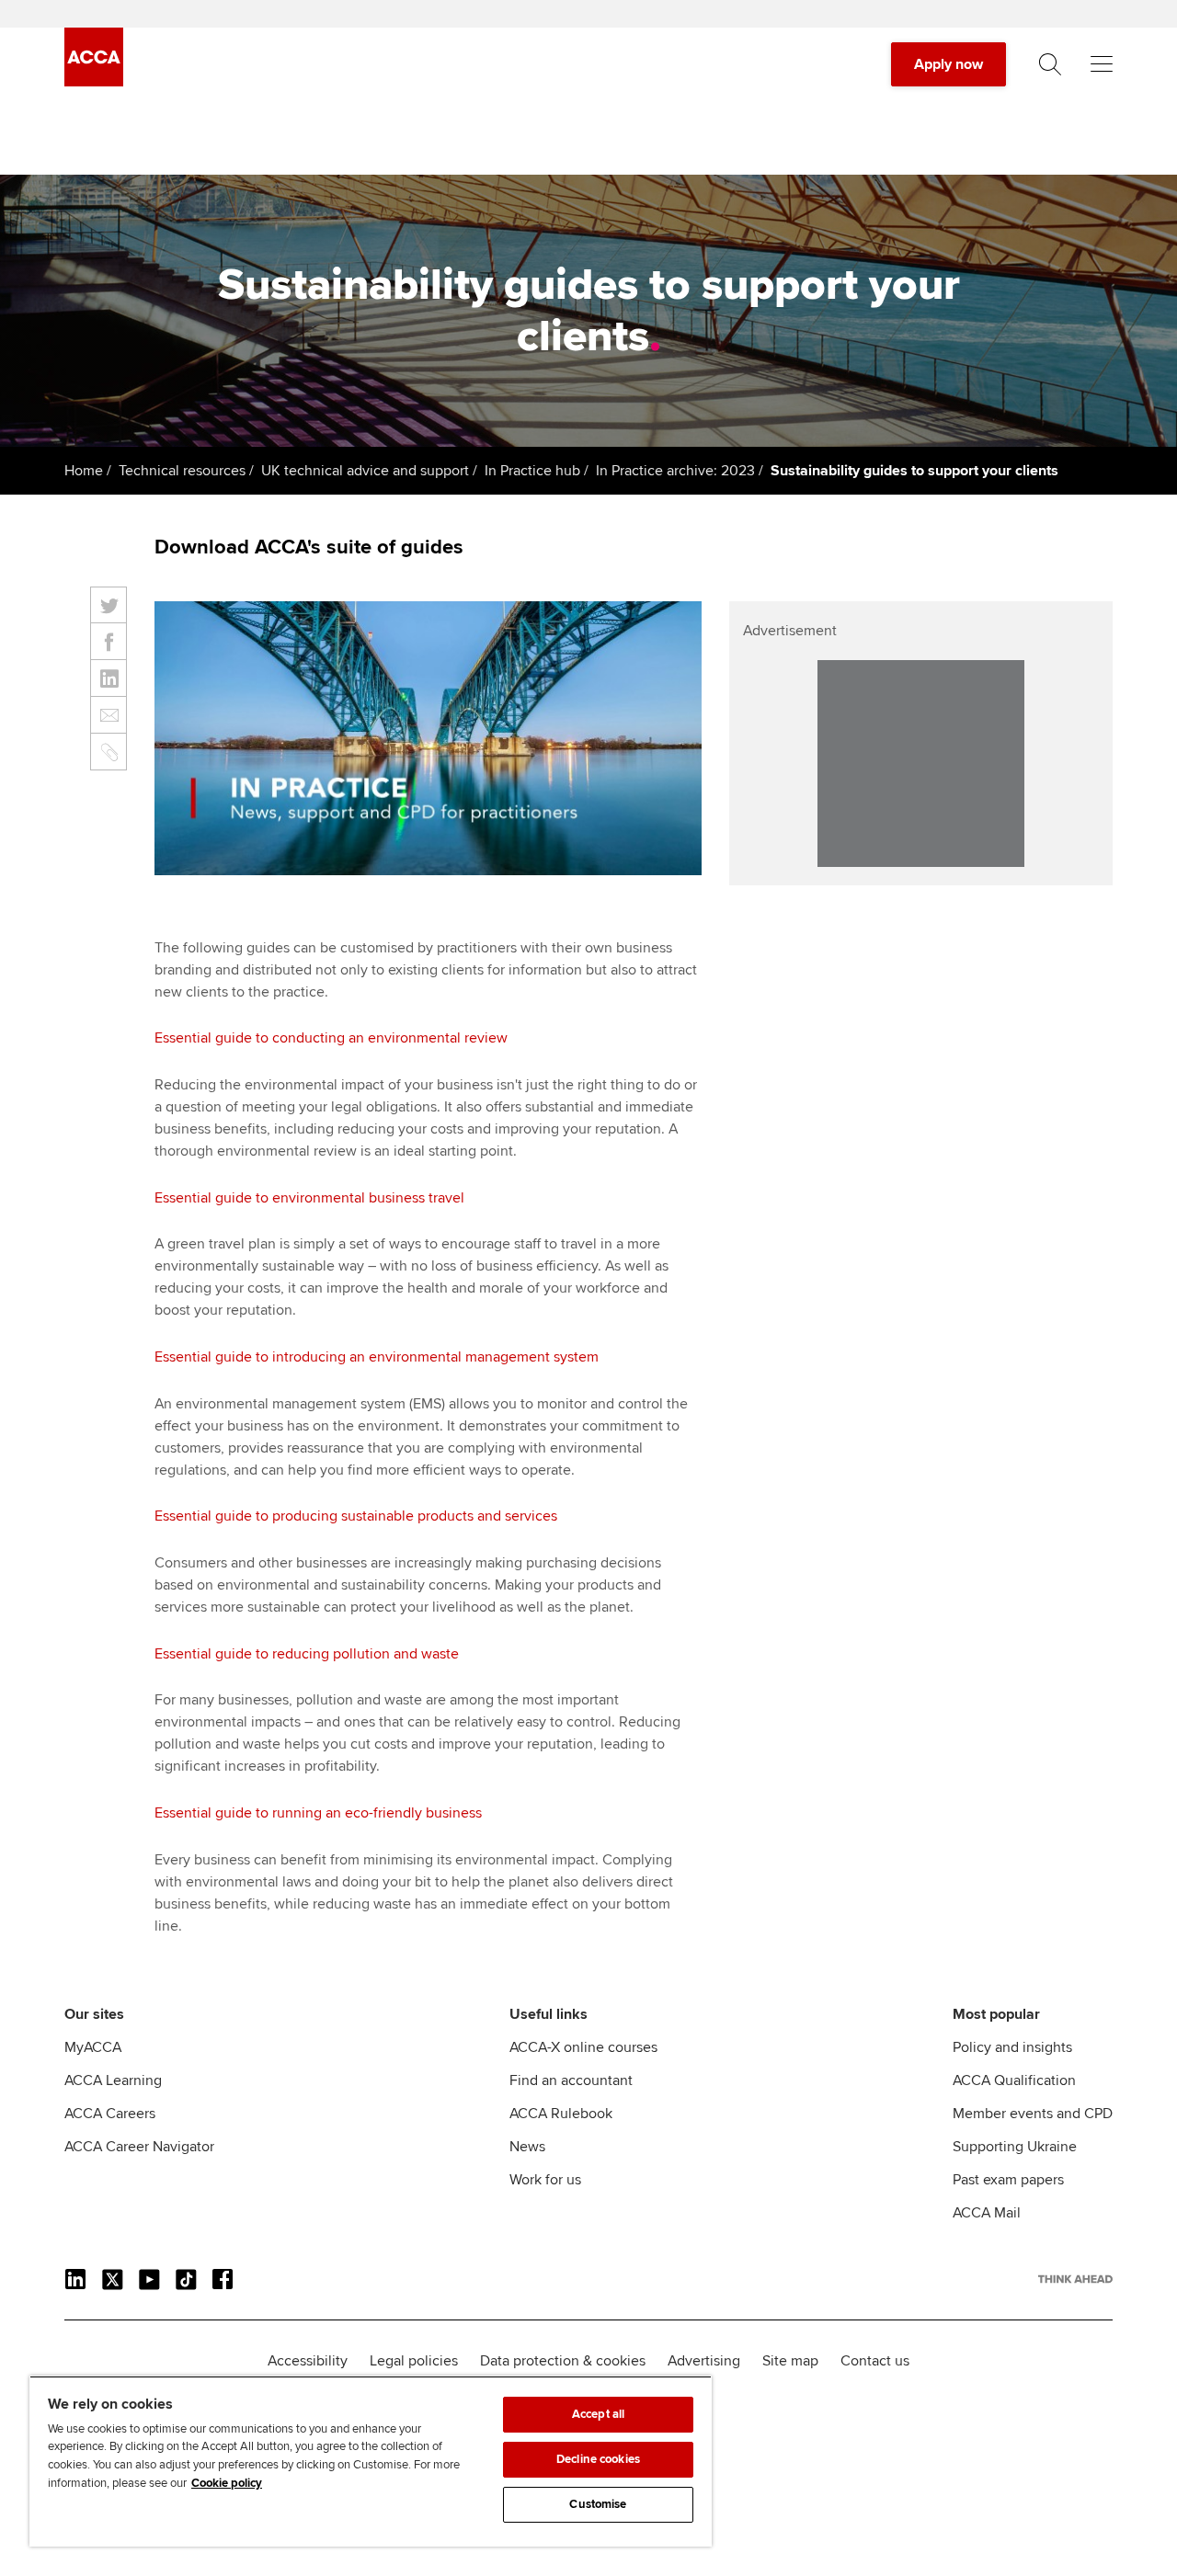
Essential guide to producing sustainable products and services (356, 1516)
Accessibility (308, 2361)
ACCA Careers (110, 2114)
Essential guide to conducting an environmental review (331, 1038)
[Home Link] (1075, 2279)
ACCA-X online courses (583, 2047)
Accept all (598, 2414)
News (527, 2147)
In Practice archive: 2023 (675, 471)
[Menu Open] (1102, 64)
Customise (598, 2504)
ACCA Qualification (1014, 2080)
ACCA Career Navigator (139, 2147)
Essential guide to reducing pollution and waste (307, 1654)
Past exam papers (1008, 2180)
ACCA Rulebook (561, 2114)
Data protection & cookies (563, 2361)
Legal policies (414, 2361)
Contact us (875, 2361)
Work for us (545, 2180)
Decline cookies (598, 2459)
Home (84, 471)
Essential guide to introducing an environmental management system (377, 1357)
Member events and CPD (1033, 2114)
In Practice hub (532, 471)
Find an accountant (571, 2080)
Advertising (704, 2361)
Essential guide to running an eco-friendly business (318, 1813)
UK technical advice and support (365, 471)
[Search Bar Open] (1050, 64)
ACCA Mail (987, 2213)
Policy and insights (1012, 2047)
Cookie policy (227, 2483)
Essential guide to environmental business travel (309, 1198)
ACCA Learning (113, 2080)
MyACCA (93, 2047)
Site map (790, 2361)
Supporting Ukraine (1015, 2147)
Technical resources (182, 471)
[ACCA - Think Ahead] (94, 82)
